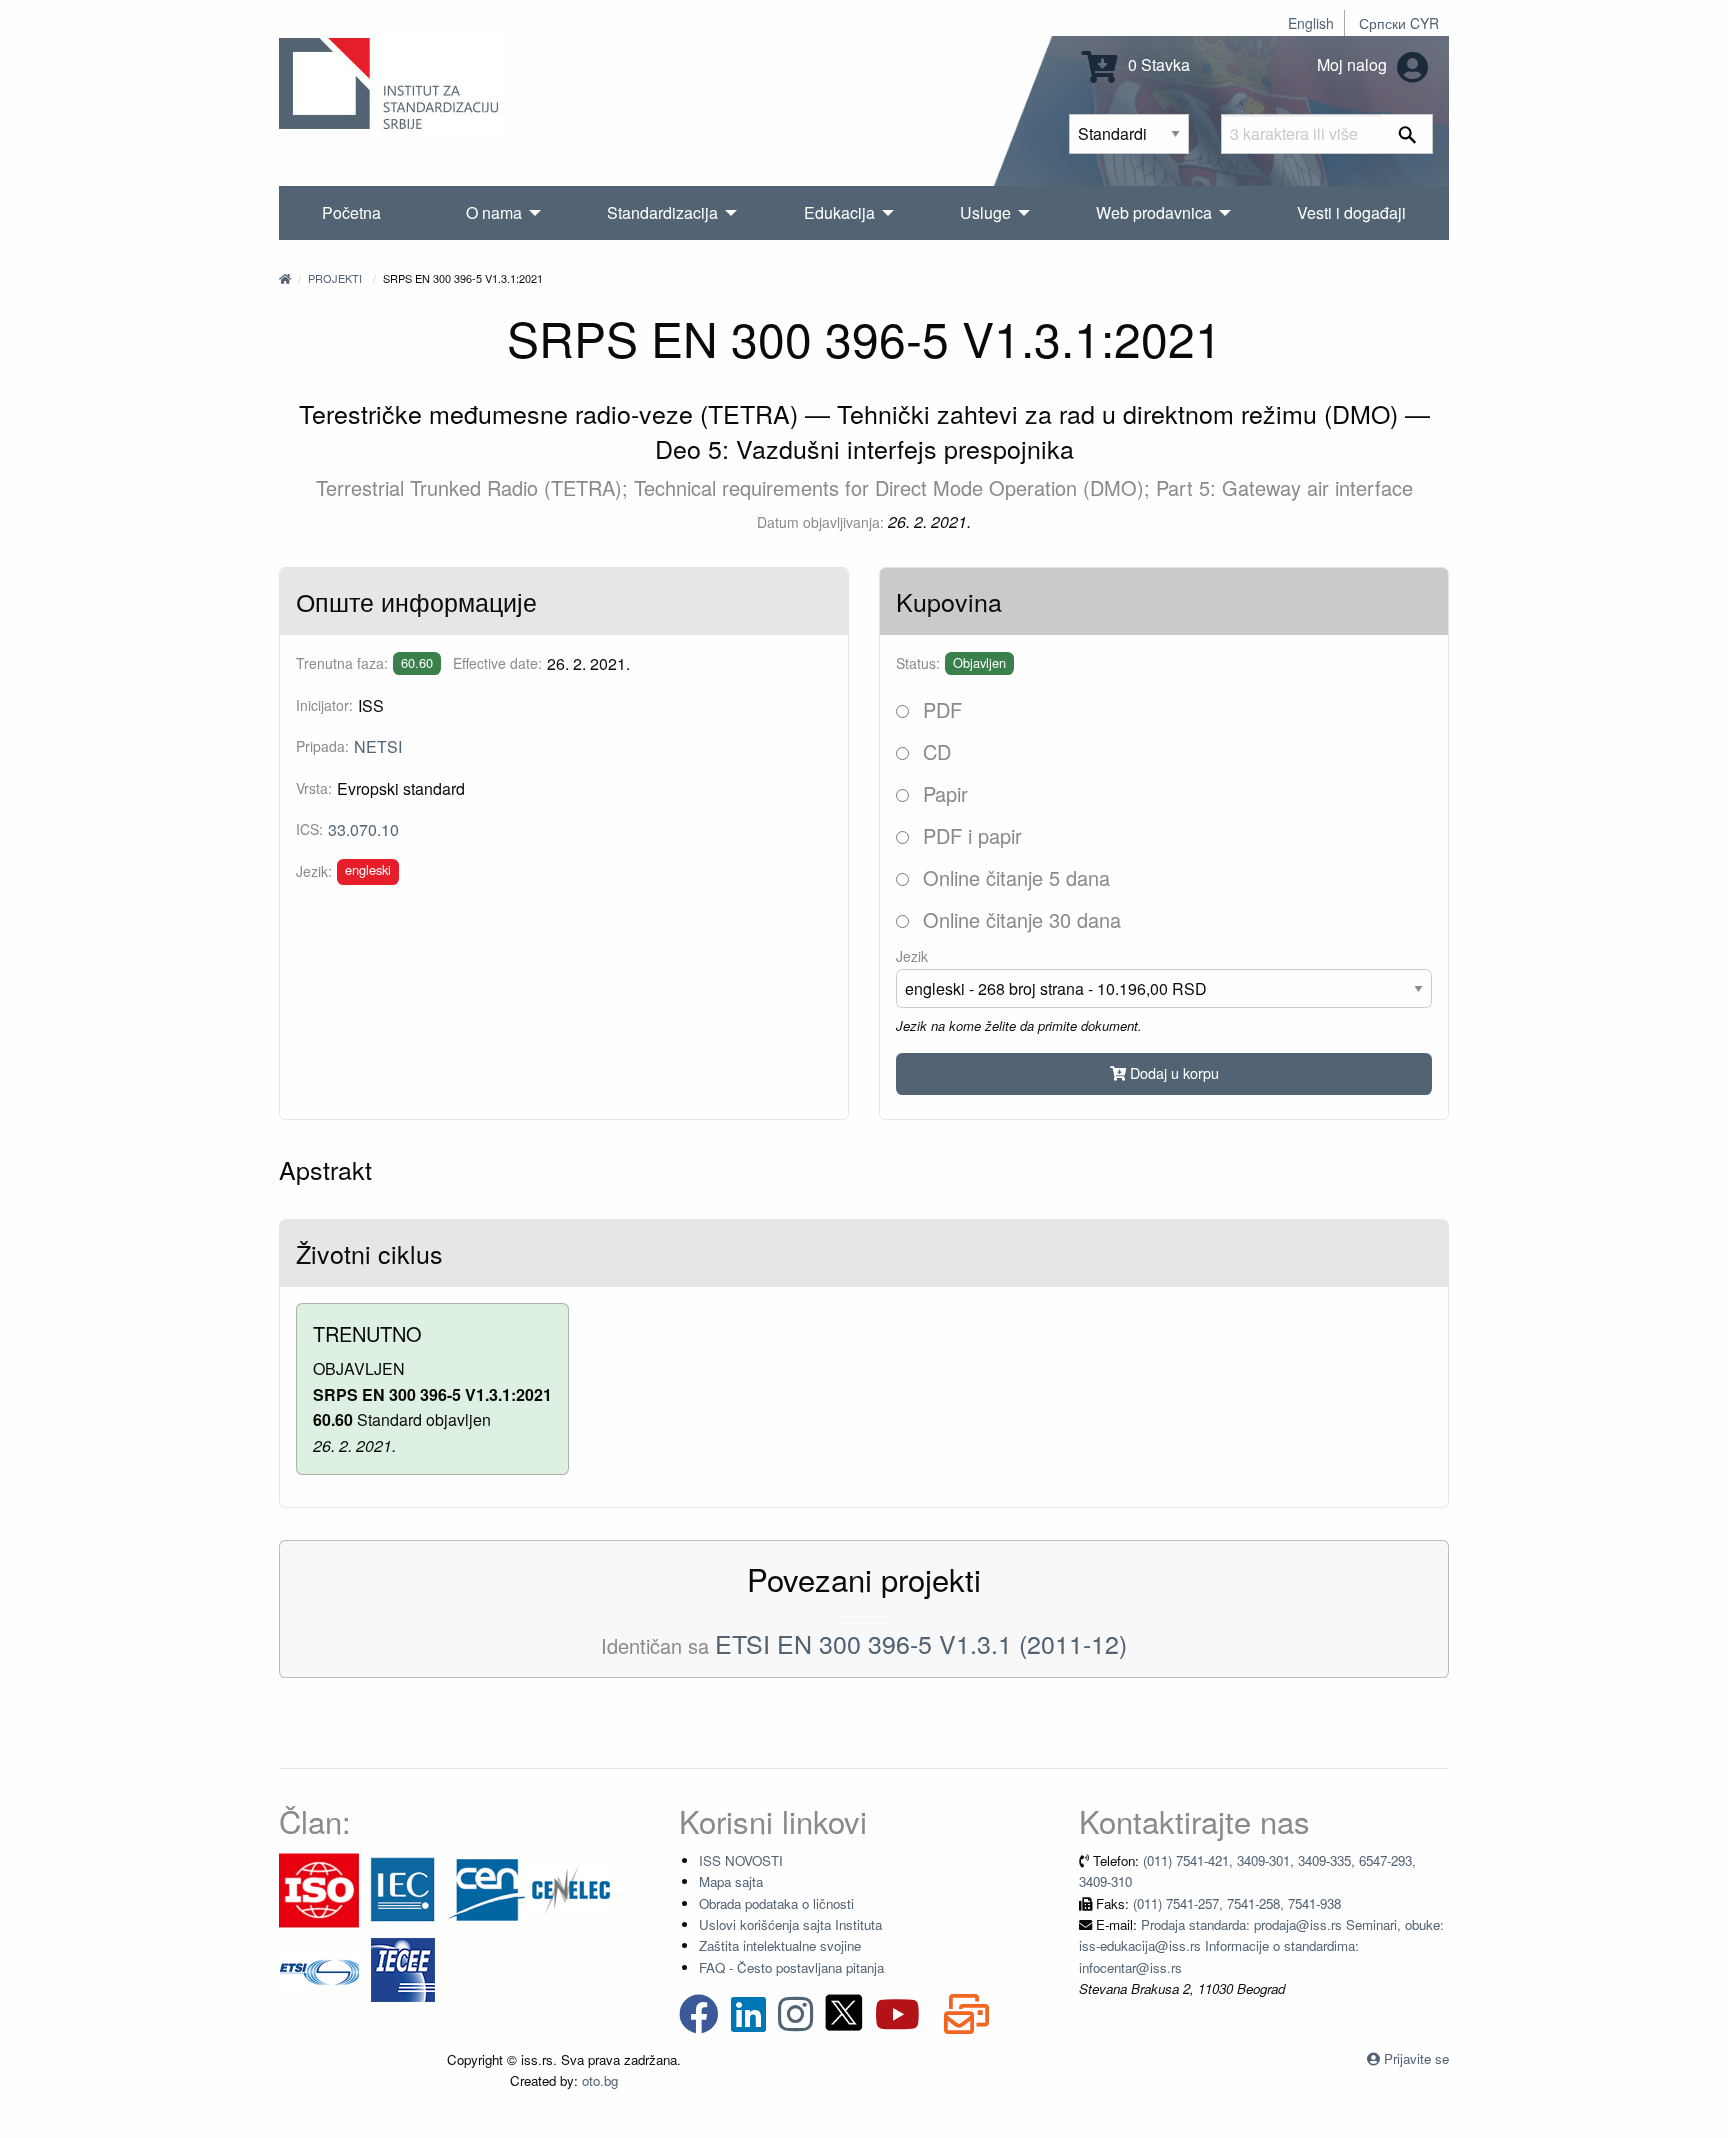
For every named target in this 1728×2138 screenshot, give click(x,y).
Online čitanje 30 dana (1019, 919)
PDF (939, 709)
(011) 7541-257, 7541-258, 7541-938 (1237, 1903)
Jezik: (314, 871)
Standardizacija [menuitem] (662, 212)
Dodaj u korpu (1172, 1072)
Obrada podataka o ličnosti (776, 1903)
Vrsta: (314, 788)
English (1311, 23)
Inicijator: (324, 705)
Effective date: (497, 663)
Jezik (912, 956)
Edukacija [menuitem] (839, 212)
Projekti (335, 278)
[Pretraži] (1407, 134)
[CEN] (487, 1888)
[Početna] (285, 278)
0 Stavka (1157, 64)
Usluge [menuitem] (985, 212)
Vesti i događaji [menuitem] (1351, 212)
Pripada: (322, 746)
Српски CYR (1399, 23)
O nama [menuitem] (494, 212)
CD (934, 751)
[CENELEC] (571, 1888)
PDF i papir (969, 835)
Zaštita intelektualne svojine (780, 1945)
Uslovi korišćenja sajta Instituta (790, 1924)
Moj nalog (1354, 64)
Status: (918, 663)
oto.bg (600, 2080)
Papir (942, 793)
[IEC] (403, 1888)
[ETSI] (319, 1968)
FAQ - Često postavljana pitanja (791, 1967)
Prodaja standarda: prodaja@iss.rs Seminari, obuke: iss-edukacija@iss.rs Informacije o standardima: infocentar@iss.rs (1261, 1946)
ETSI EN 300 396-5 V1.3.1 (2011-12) (921, 1643)
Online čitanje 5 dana (1013, 877)
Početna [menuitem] (351, 212)
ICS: (309, 829)
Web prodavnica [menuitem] (1154, 212)
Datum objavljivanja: (820, 522)
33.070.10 (363, 829)
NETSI (378, 746)
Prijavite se (1416, 2058)
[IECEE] (403, 1968)
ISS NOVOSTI (741, 1860)
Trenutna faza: (342, 663)
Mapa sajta (731, 1881)
